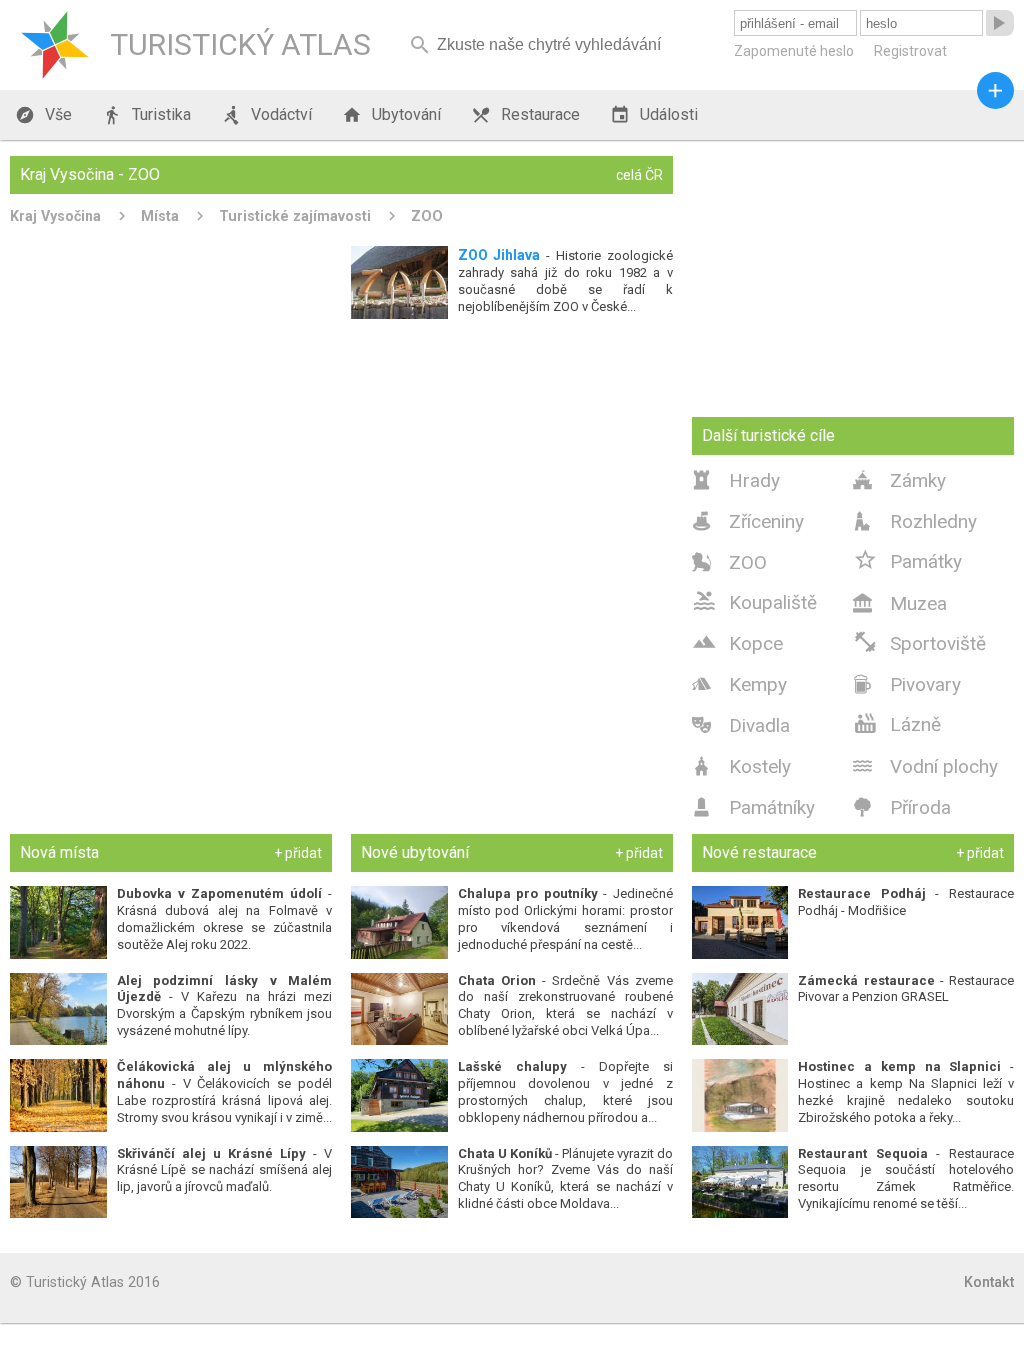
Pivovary (907, 684)
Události (654, 115)
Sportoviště (919, 642)
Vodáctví (266, 115)
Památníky (753, 807)
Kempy (739, 684)
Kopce (737, 642)
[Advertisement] (341, 480)
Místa (160, 216)
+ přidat (298, 853)
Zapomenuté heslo (794, 51)
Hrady (736, 480)
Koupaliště (754, 601)
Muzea (900, 603)
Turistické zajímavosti (295, 216)
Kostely (741, 766)
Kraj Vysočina (55, 216)
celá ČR (639, 175)
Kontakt (989, 1282)
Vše (43, 115)
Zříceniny (748, 521)
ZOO (427, 216)
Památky (907, 560)
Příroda (902, 807)
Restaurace (525, 115)
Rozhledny (915, 521)
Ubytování (391, 115)
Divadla (741, 725)
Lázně (897, 723)
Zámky (899, 480)
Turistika (146, 115)
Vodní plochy (925, 766)
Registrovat (910, 51)
